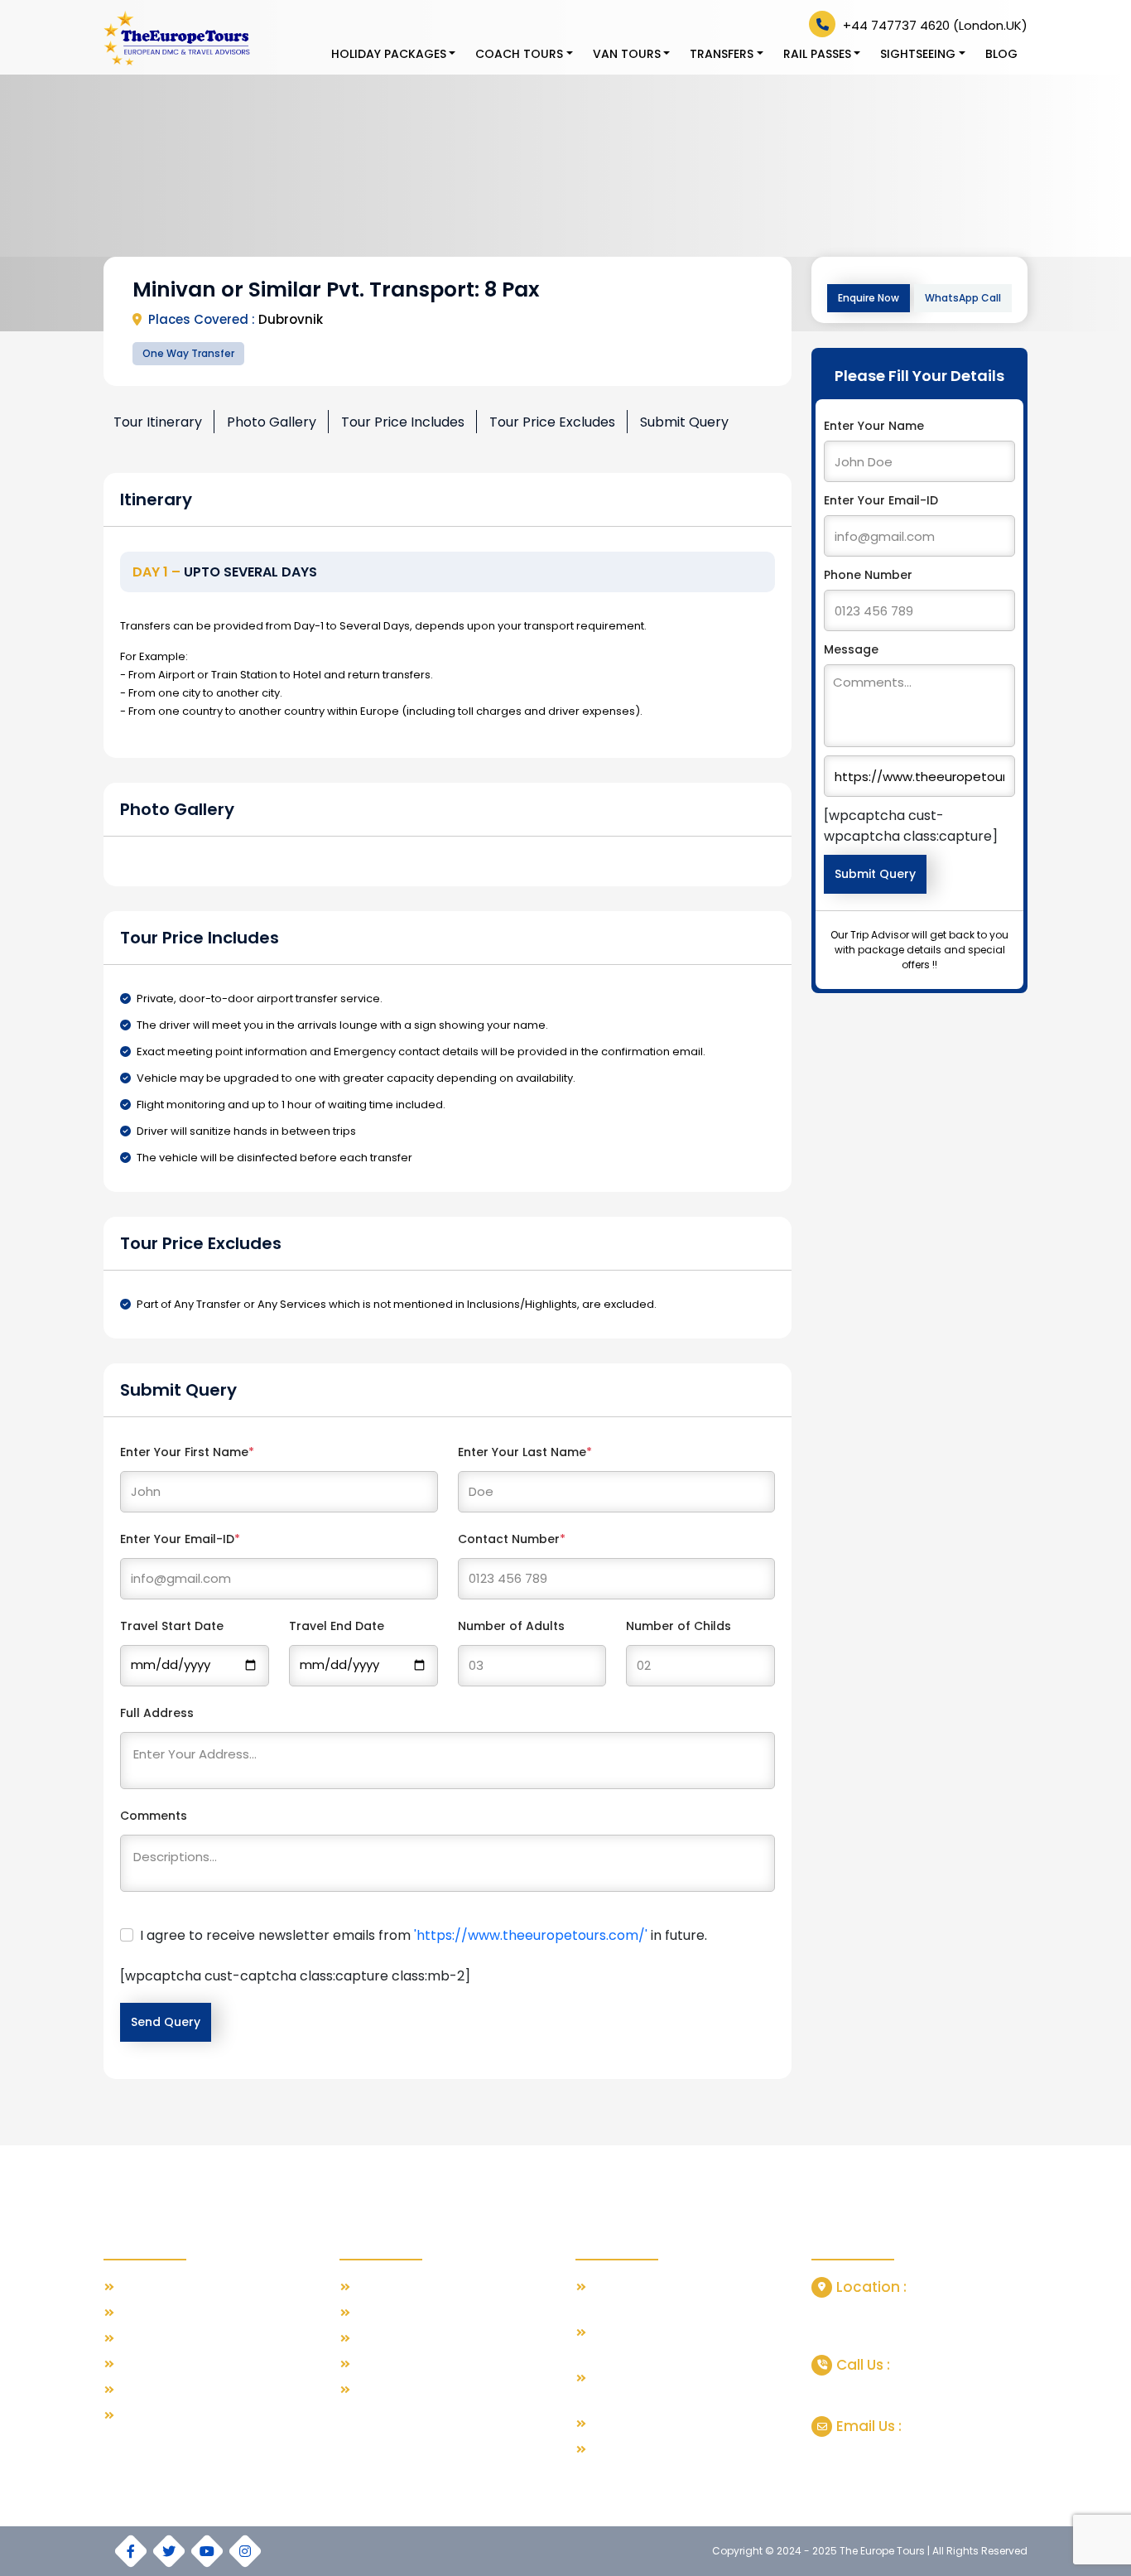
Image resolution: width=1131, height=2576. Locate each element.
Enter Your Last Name (525, 1452)
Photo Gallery (272, 422)
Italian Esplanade (402, 2364)
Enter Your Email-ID (180, 1539)
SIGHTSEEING (918, 54)
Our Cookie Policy (167, 2416)
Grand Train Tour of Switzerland (678, 2424)
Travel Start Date (172, 1626)
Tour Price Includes (403, 422)
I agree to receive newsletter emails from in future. (424, 1935)
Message (851, 649)
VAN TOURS (627, 54)
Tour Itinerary (158, 422)
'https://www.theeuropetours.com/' (531, 1935)
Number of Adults (511, 1626)
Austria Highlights (401, 2390)
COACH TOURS (519, 54)
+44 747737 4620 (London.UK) (934, 25)
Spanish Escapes (402, 2339)
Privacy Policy (155, 2390)
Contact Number (512, 1539)
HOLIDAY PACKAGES (389, 54)
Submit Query (684, 422)
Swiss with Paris (397, 2287)
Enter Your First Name (187, 1452)
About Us (143, 2313)
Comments (154, 1816)
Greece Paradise (402, 2313)
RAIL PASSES (817, 54)
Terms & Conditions (172, 2364)
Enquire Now (869, 298)
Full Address (157, 1713)
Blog (1001, 54)
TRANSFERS (722, 54)
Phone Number (868, 575)
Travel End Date (337, 1626)
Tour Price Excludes (552, 422)
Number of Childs (679, 1626)
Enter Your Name (874, 426)
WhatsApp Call (963, 298)
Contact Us (149, 2339)
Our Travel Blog (161, 2287)
